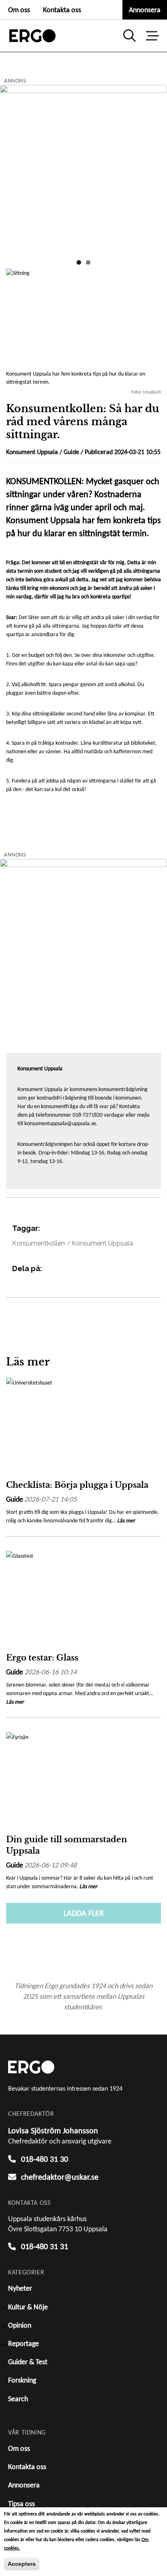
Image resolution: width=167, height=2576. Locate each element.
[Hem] (32, 36)
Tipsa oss (21, 2504)
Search (18, 2399)
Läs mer (126, 1521)
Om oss (19, 10)
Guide (71, 452)
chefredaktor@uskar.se (60, 2177)
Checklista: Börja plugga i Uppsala (77, 1485)
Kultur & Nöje (28, 2307)
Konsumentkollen (39, 1243)
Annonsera (145, 10)
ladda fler (84, 1913)
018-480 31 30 (45, 2159)
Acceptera (22, 2564)
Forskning (22, 2380)
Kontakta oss (62, 10)
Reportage (24, 2343)
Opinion (20, 2325)
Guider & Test (28, 2362)
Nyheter (20, 2288)
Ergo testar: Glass (42, 1658)
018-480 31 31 (45, 2246)
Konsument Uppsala (102, 1243)
